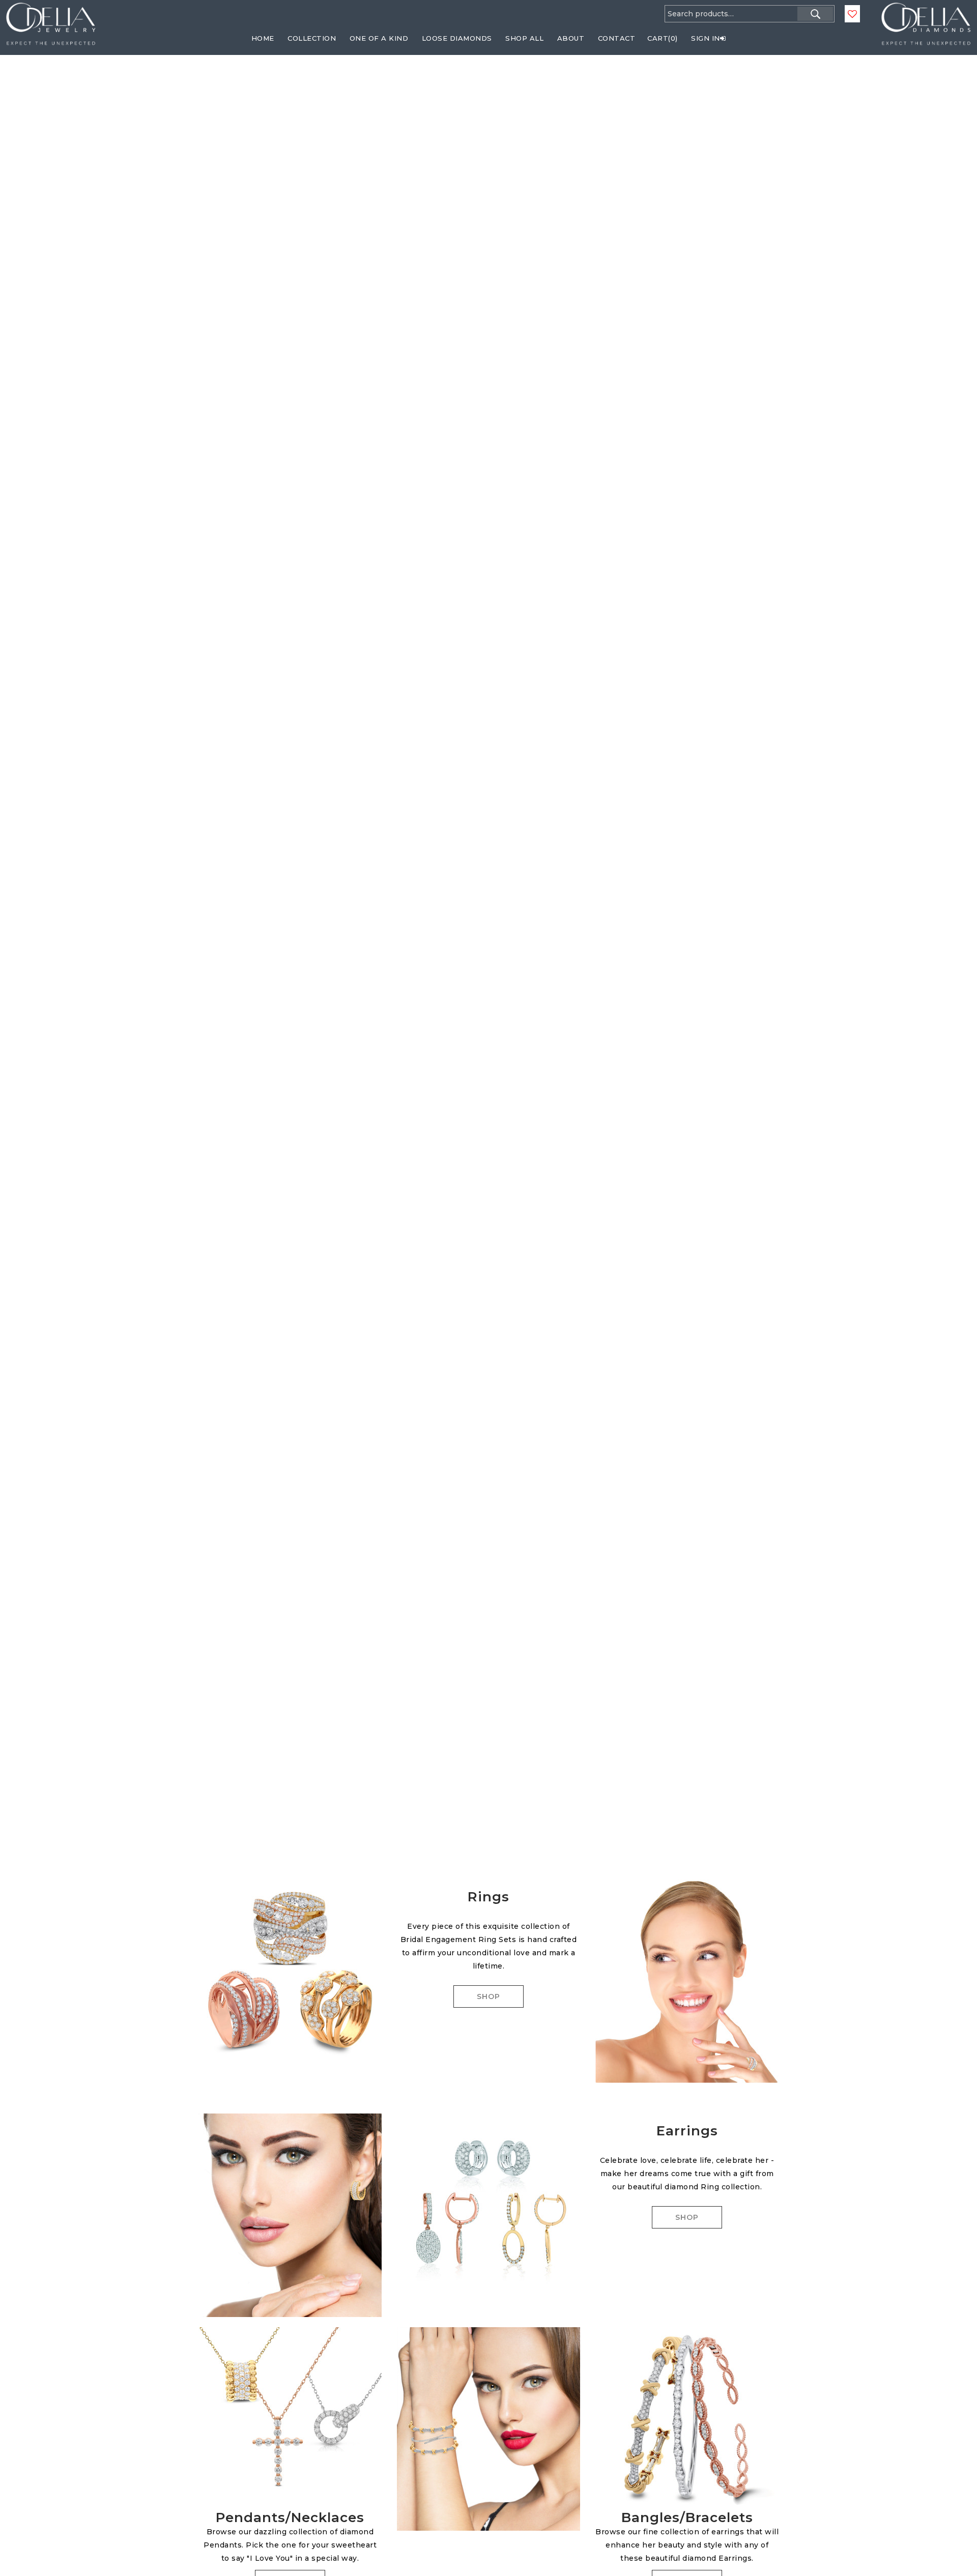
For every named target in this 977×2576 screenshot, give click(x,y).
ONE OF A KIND (379, 38)
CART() (663, 38)
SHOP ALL (524, 38)
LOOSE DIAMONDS (457, 38)
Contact (617, 38)
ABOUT (571, 38)
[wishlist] (852, 14)
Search (815, 14)
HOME (263, 38)
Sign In (706, 38)
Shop (489, 1996)
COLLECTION (312, 38)
